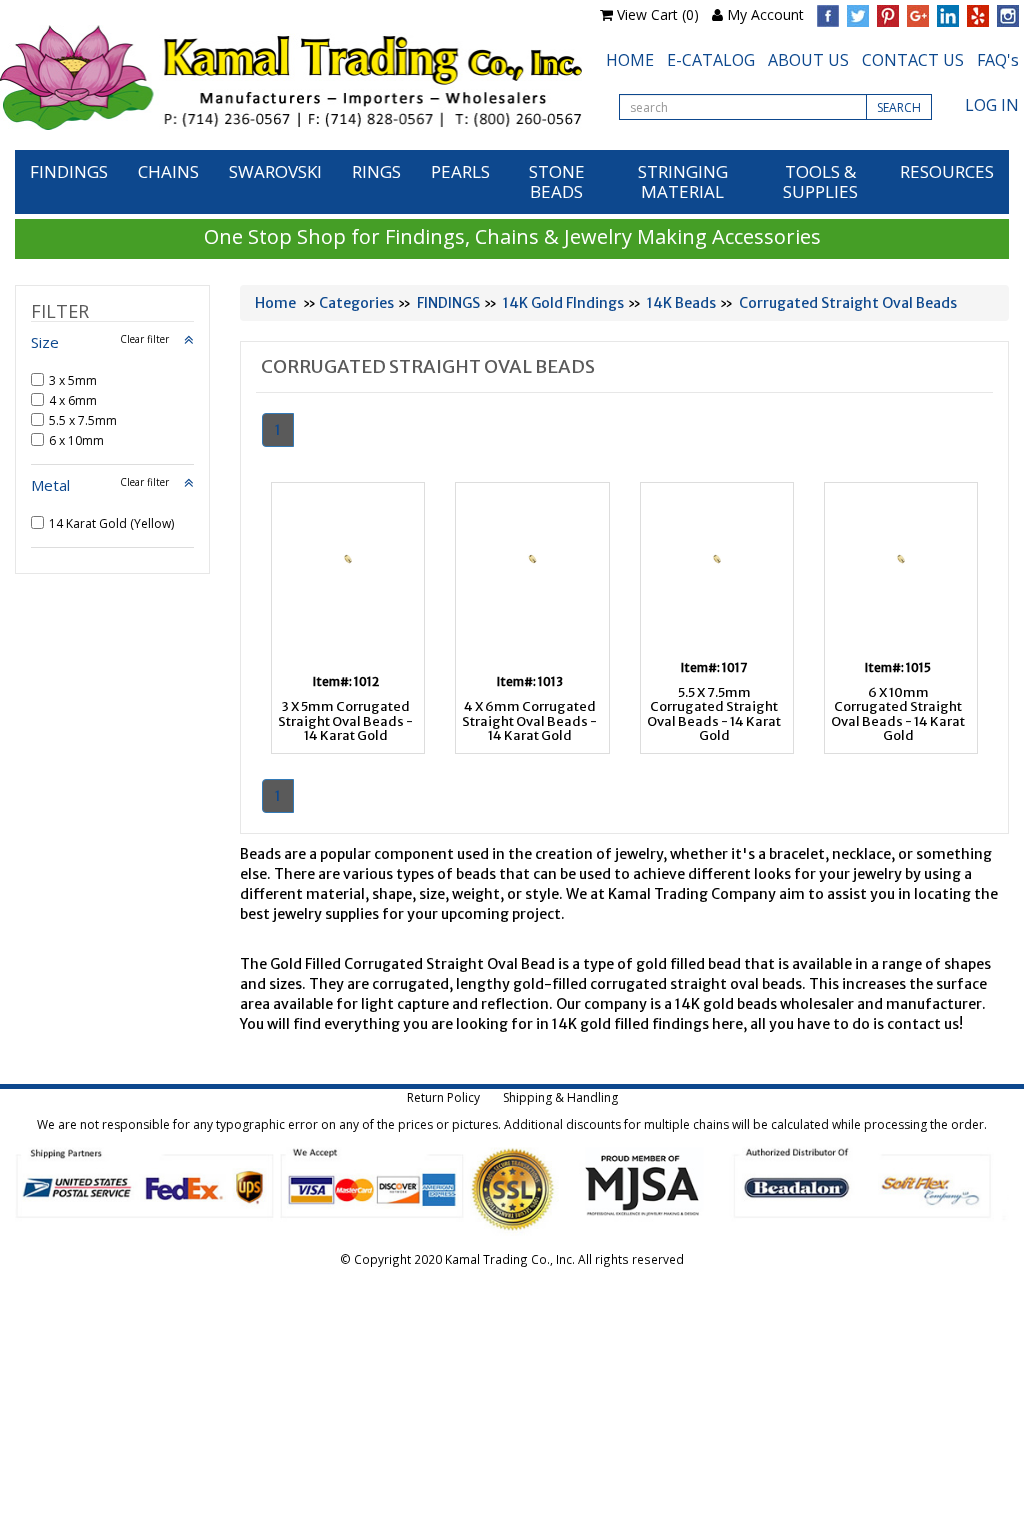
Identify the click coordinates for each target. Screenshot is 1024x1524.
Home (275, 303)
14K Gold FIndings (563, 303)
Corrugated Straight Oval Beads (848, 303)
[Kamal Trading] (291, 77)
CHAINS (168, 171)
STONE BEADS (557, 181)
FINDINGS (69, 171)
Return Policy (443, 1097)
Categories (356, 303)
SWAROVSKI (275, 171)
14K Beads (681, 303)
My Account (765, 14)
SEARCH (899, 107)
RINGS (376, 171)
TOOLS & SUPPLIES (820, 181)
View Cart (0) (658, 14)
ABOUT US (808, 60)
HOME (630, 60)
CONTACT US (913, 60)
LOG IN (992, 105)
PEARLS (460, 171)
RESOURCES (947, 171)
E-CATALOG (711, 60)
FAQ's (998, 60)
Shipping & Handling (560, 1097)
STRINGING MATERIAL (683, 181)
